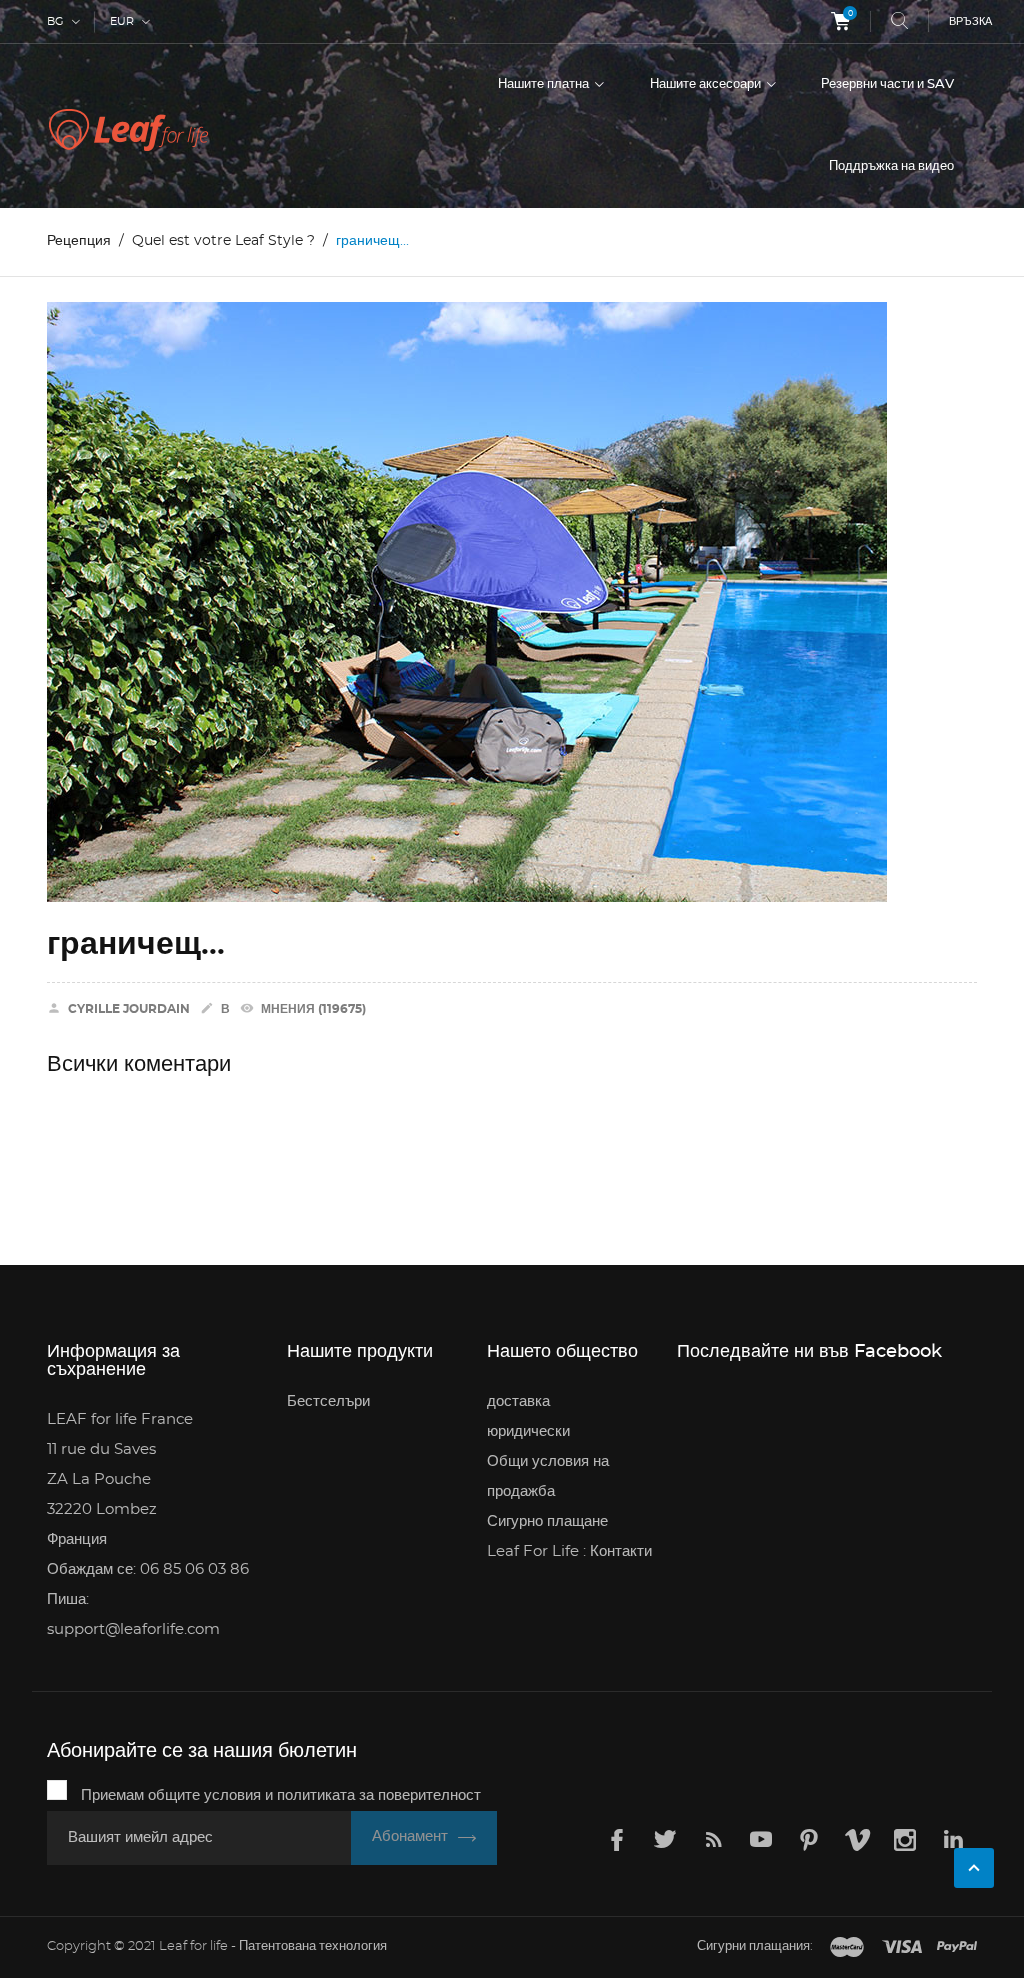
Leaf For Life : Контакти (569, 1551)
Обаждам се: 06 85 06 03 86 (148, 1569)
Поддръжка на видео (891, 166)
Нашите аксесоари (707, 84)
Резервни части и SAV (887, 84)
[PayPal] (957, 1948)
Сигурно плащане (547, 1521)
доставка (518, 1401)
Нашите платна (545, 84)
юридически (528, 1431)
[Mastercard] (847, 1948)
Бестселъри (328, 1401)
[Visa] (902, 1948)
